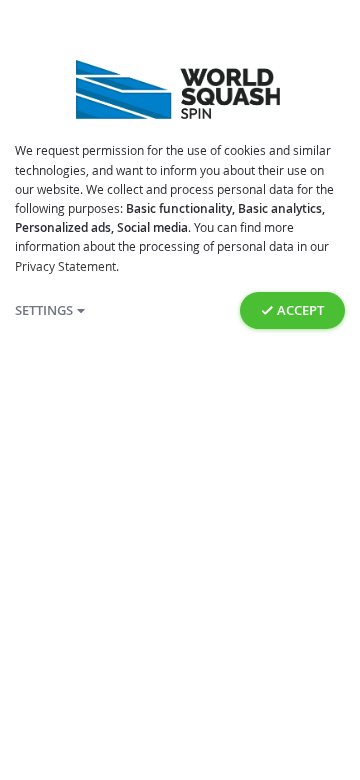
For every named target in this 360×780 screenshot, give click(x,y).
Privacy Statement (65, 266)
